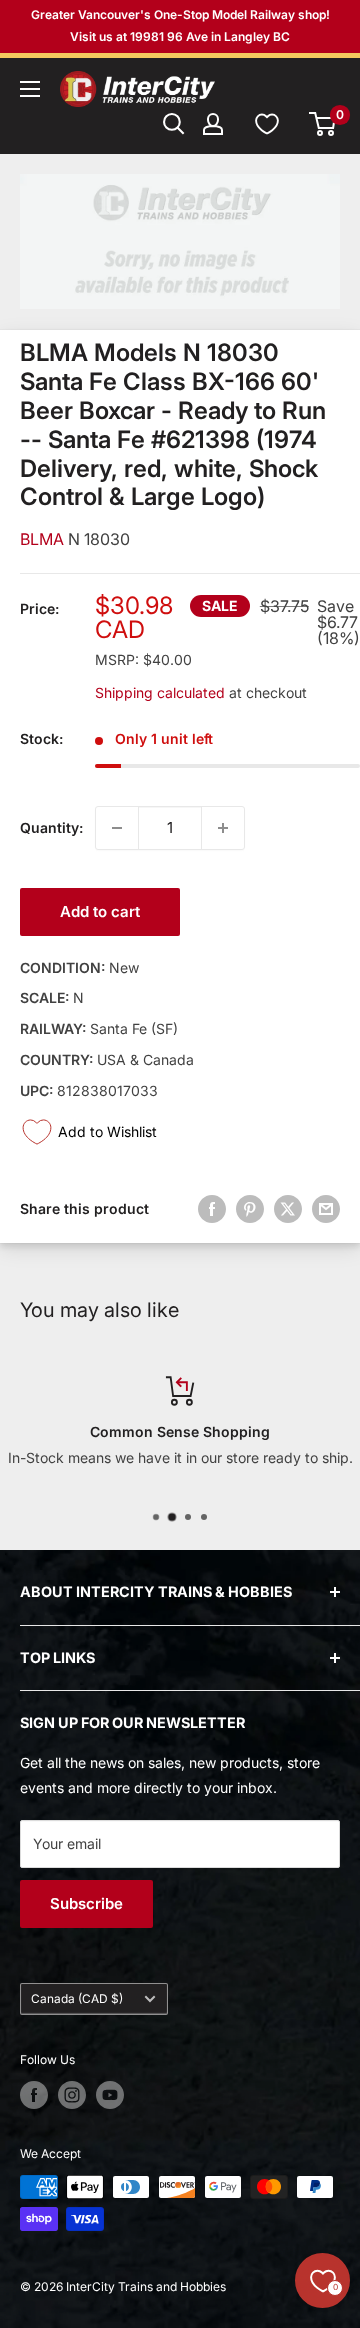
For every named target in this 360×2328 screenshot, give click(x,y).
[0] (323, 124)
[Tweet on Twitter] (288, 1209)
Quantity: (51, 827)
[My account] (213, 124)
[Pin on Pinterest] (250, 1209)
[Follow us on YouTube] (110, 2095)
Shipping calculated (160, 692)
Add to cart (100, 911)
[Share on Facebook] (212, 1209)
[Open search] (174, 124)
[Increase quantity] (223, 828)
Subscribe (86, 1903)
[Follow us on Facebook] (34, 2095)
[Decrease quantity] (117, 828)
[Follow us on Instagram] (72, 2095)
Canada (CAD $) (77, 1998)
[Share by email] (326, 1209)
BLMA (44, 539)
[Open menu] (30, 89)
